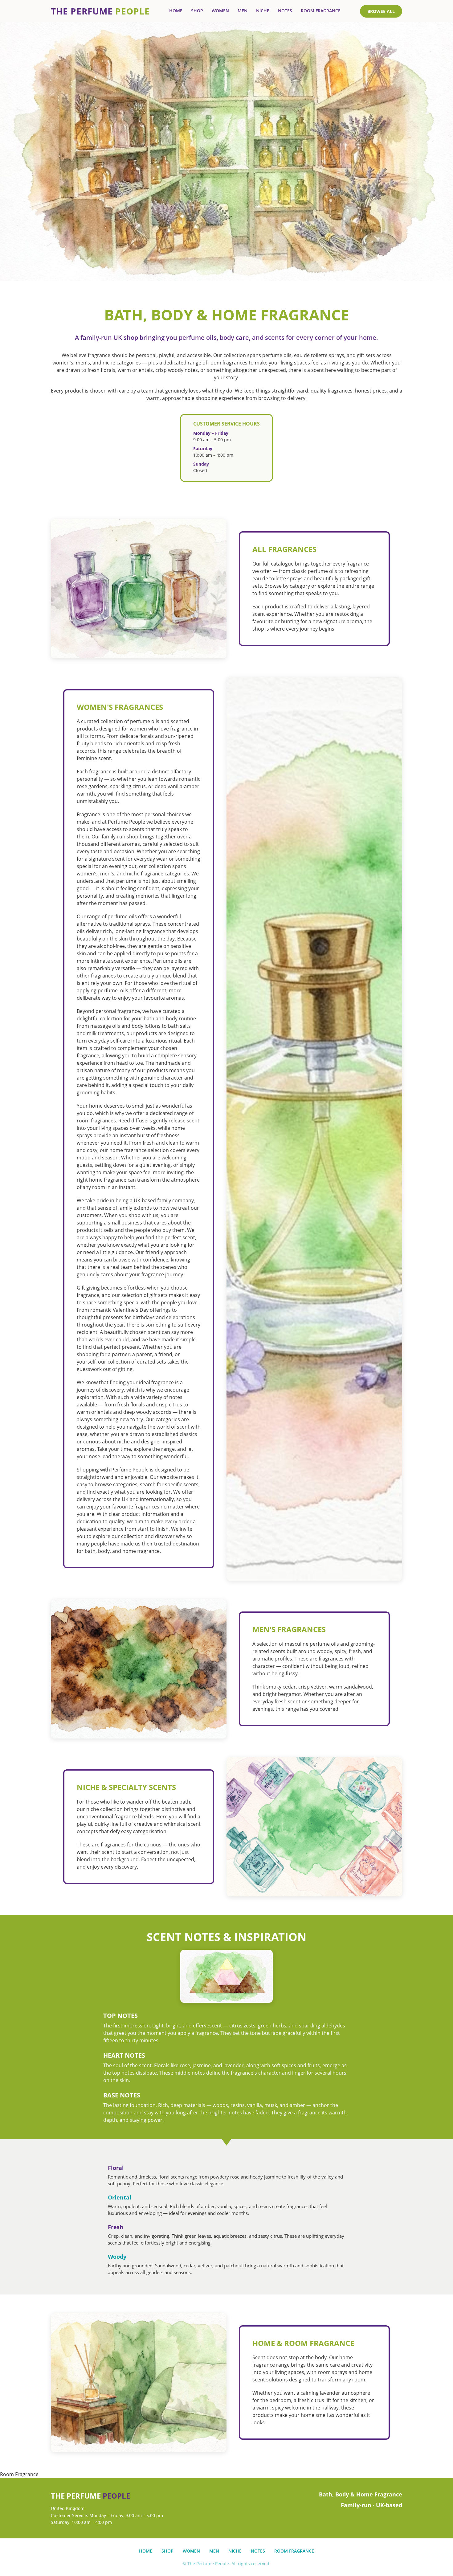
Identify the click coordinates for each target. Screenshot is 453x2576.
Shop (197, 11)
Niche (263, 11)
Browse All (381, 11)
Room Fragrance (321, 11)
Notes (285, 11)
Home (176, 11)
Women (220, 11)
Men (243, 11)
